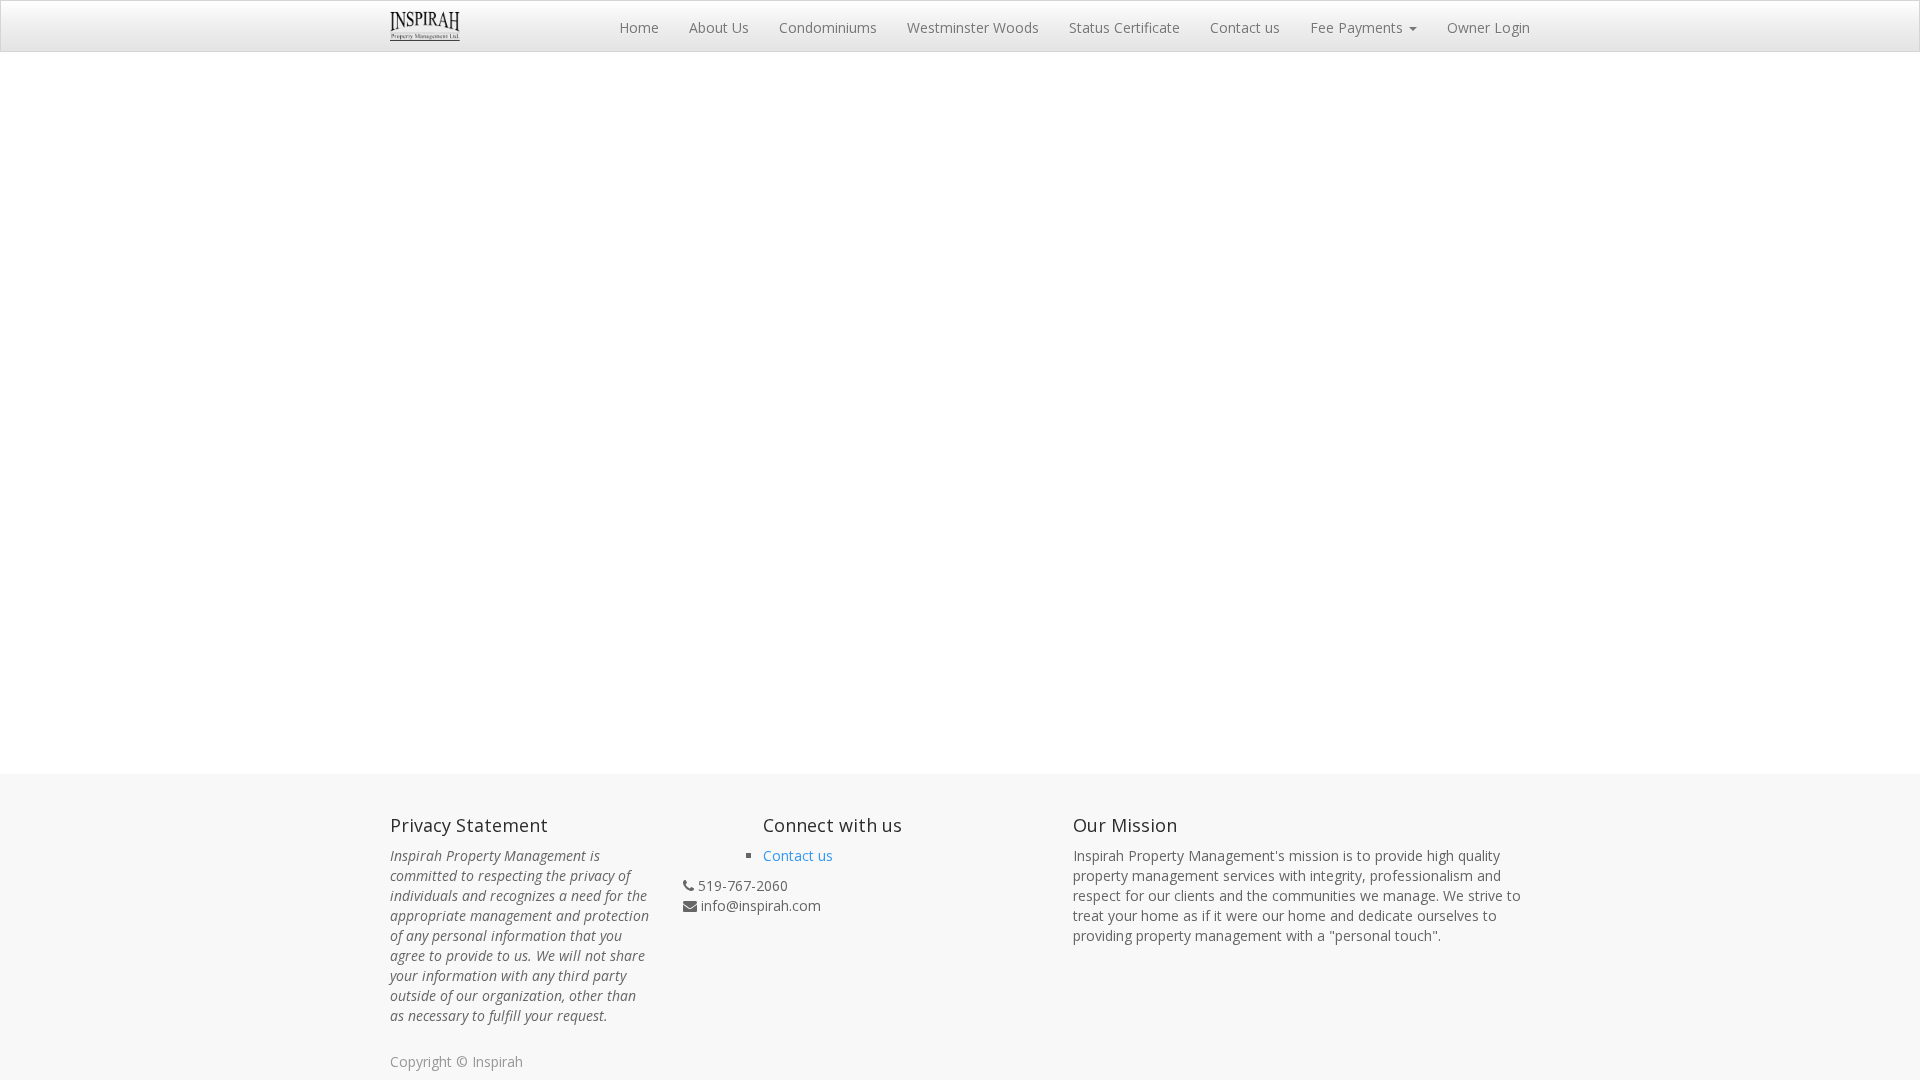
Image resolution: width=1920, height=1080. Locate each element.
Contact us (798, 855)
